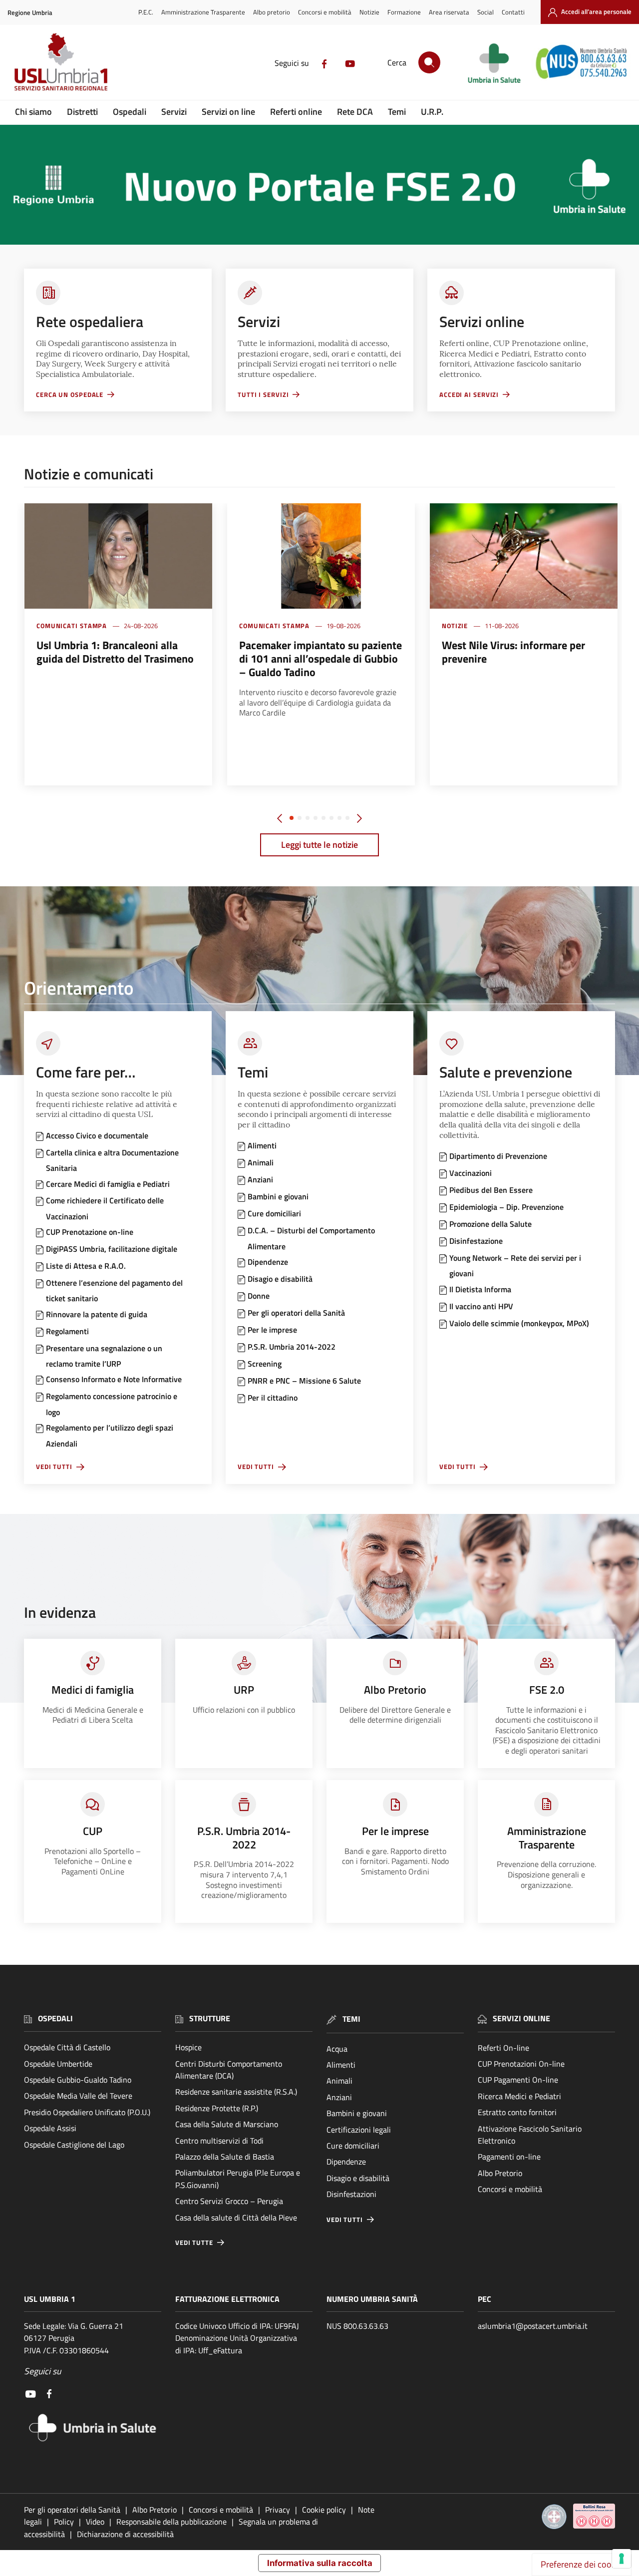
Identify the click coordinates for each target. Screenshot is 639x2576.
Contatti (513, 12)
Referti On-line (503, 2048)
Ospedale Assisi (50, 2128)
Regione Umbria (30, 13)
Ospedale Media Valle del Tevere (78, 2096)
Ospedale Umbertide (58, 2064)
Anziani (339, 2097)
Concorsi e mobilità (325, 12)
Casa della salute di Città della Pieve (236, 2217)
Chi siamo (33, 112)
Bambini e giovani (357, 2113)
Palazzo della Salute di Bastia (225, 2157)
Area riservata (449, 12)
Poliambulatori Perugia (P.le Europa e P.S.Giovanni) (238, 2179)
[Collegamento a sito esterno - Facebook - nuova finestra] (324, 63)
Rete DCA (355, 112)
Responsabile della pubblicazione (171, 2522)
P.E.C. (146, 12)
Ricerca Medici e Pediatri (519, 2096)
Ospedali (130, 112)
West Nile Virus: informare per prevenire (513, 652)
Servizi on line (228, 112)
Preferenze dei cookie (582, 2564)
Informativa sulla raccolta (320, 2563)
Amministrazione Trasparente (203, 12)
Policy (64, 2522)
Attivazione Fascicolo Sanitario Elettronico (530, 2135)
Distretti (82, 112)
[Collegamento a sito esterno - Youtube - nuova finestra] (350, 63)
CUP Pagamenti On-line (518, 2080)
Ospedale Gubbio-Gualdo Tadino (78, 2080)
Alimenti (341, 2065)
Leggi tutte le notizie (319, 845)
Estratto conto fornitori (517, 2112)
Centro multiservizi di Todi (219, 2141)
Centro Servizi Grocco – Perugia (229, 2201)
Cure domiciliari (353, 2146)
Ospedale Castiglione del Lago (74, 2145)
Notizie (369, 12)
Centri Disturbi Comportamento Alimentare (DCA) (229, 2070)
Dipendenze (346, 2162)
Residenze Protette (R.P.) (217, 2108)
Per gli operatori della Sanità (72, 2510)
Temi (397, 112)
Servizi (174, 112)
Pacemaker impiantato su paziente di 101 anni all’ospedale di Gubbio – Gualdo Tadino (320, 659)
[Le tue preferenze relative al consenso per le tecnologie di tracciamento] (622, 2559)
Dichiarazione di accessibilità (125, 2534)
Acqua (337, 2049)
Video (95, 2522)
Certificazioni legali (359, 2130)
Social (485, 12)
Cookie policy (324, 2510)
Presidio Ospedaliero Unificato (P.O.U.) (87, 2112)
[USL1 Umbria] (61, 61)
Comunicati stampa (72, 626)
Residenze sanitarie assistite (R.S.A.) (236, 2092)
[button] (292, 818)
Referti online (296, 112)
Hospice (188, 2047)
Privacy (278, 2510)
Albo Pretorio (500, 2173)
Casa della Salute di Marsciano (227, 2124)
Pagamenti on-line (509, 2157)
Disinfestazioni (351, 2194)
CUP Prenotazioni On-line (521, 2064)
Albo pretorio (272, 12)
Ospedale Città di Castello (67, 2047)
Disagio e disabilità (358, 2178)
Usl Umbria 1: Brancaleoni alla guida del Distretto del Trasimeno (115, 652)
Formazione (404, 12)
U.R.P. (432, 112)
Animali (339, 2081)
